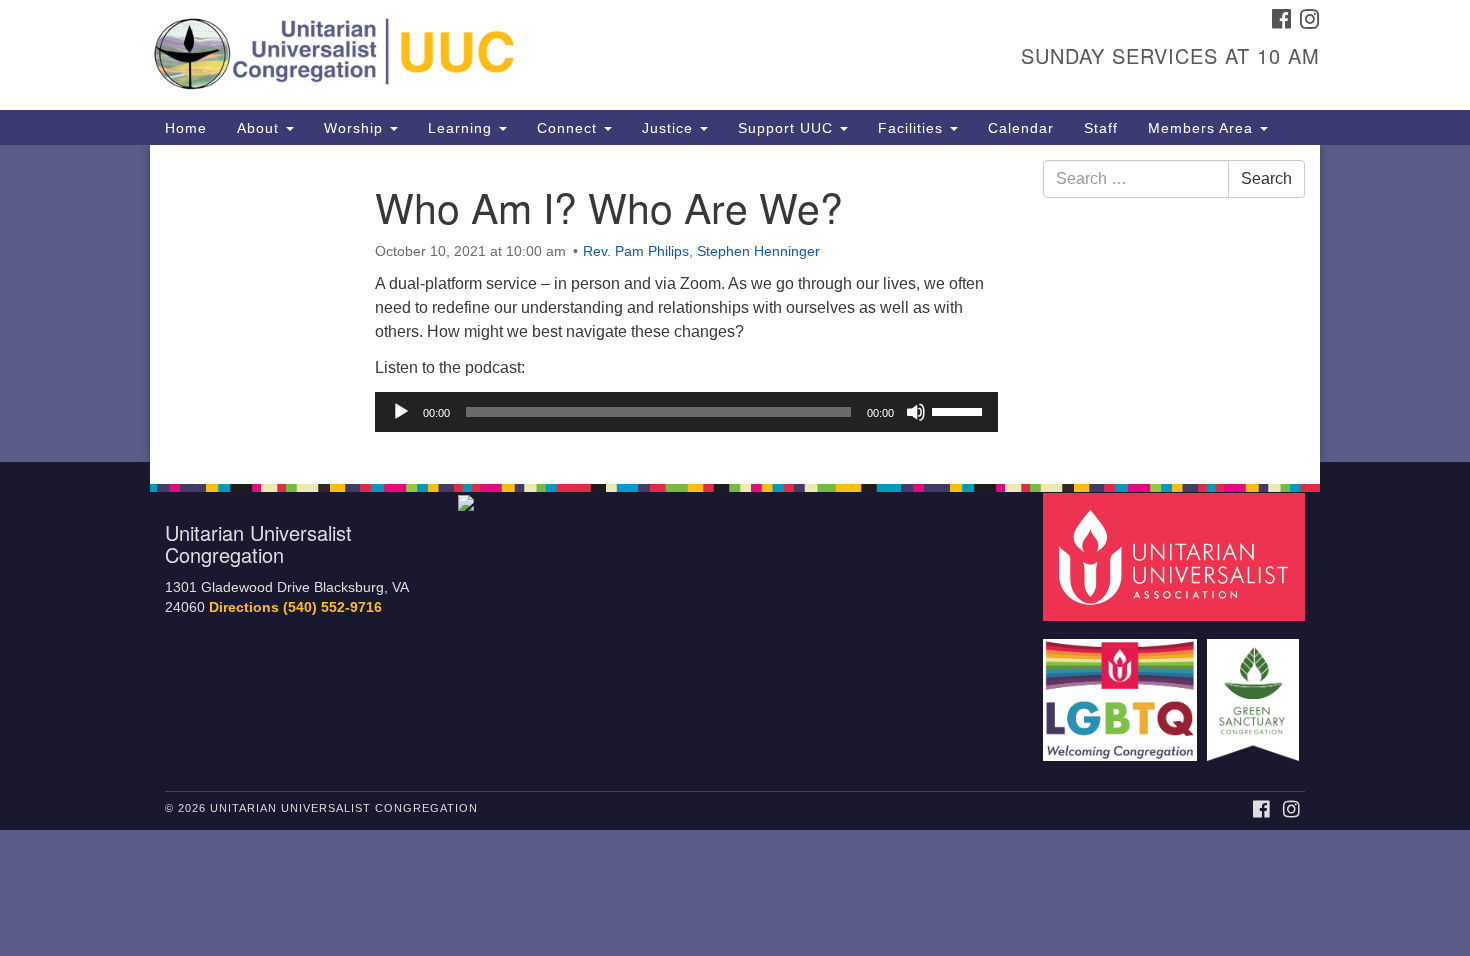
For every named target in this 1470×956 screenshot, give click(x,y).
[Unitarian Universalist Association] (1177, 555)
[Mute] (916, 412)
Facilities (913, 128)
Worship (356, 128)
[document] (735, 303)
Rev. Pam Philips (636, 251)
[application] (686, 412)
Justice (670, 128)
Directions (244, 607)
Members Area (1203, 128)
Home (186, 128)
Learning (462, 128)
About (260, 128)
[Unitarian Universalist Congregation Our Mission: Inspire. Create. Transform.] (491, 55)
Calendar (1021, 128)
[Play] (401, 412)
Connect (569, 128)
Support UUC (788, 128)
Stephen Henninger (758, 251)
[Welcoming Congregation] (1123, 690)
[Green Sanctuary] (1255, 690)
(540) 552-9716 (332, 607)
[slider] (960, 410)
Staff (1101, 128)
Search (1266, 178)
